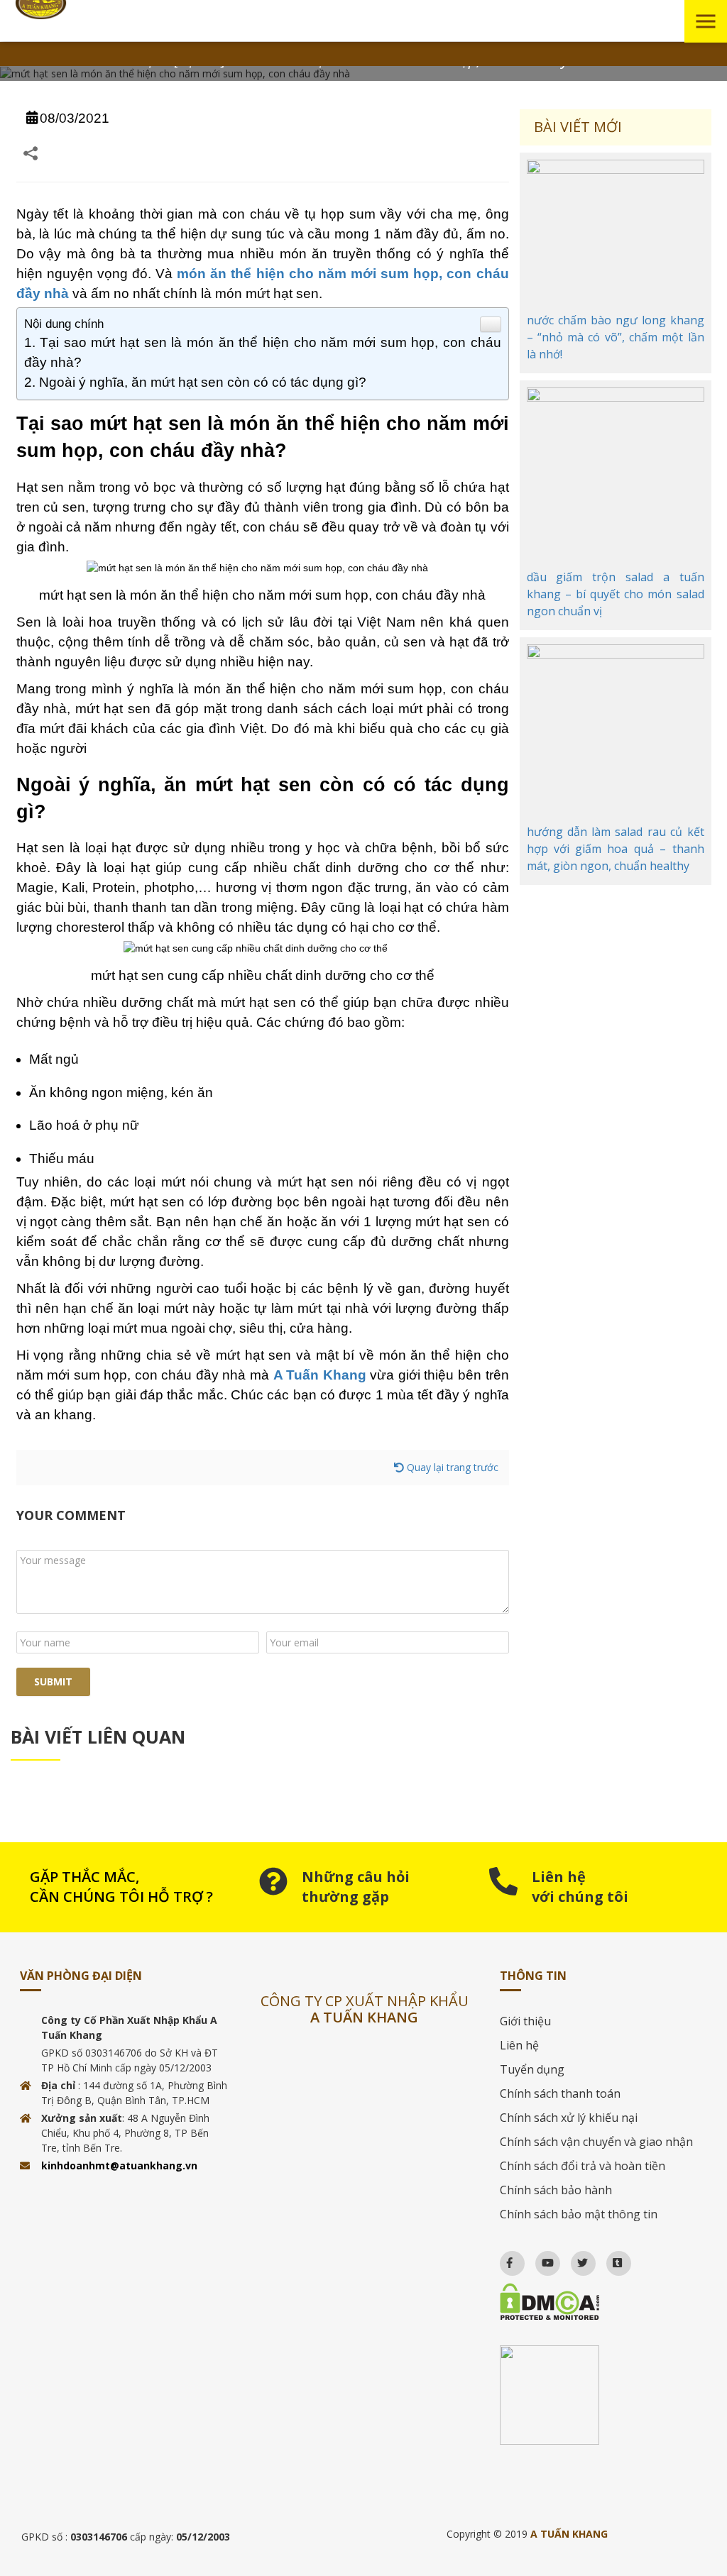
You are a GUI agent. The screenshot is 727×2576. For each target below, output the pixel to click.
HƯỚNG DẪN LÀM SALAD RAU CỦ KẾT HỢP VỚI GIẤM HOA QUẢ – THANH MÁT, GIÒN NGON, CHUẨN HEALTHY (616, 849)
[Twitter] (576, 2259)
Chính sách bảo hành (556, 2190)
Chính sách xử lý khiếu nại (569, 2118)
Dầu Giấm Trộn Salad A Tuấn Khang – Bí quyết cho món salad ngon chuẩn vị (616, 594)
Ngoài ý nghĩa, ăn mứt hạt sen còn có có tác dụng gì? (203, 382)
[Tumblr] (611, 2259)
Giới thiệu (525, 2021)
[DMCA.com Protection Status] (603, 2302)
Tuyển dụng (532, 2069)
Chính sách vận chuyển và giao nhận (596, 2142)
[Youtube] (541, 2259)
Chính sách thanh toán (560, 2093)
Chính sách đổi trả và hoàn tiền (583, 2166)
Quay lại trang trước (451, 1467)
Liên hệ (519, 2045)
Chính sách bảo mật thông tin (579, 2214)
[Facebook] (503, 2259)
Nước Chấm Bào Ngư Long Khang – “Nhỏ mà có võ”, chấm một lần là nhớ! (616, 337)
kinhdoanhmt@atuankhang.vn (119, 2165)
